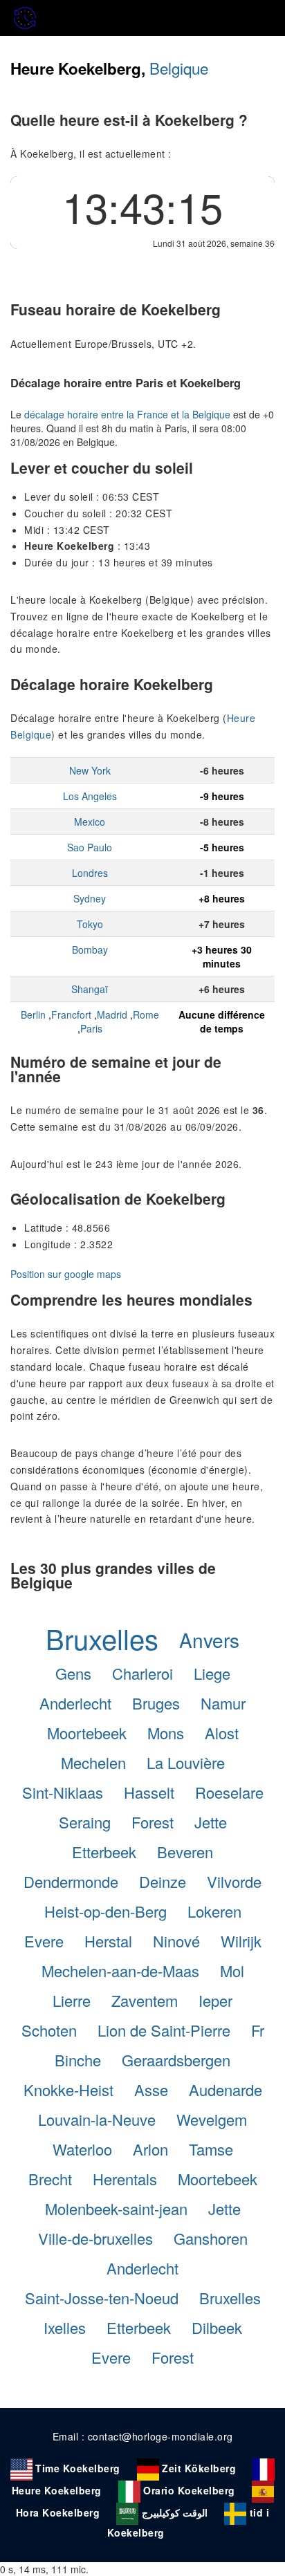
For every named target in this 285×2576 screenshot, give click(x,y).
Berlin (33, 1014)
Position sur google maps (66, 1274)
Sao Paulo (90, 847)
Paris (91, 1028)
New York (90, 770)
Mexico (90, 822)
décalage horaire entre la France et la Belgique (127, 414)
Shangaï (90, 989)
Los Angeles (90, 796)
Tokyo (90, 924)
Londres (90, 873)
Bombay (90, 949)
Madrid (112, 1014)
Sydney (90, 898)
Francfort (71, 1014)
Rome (146, 1014)
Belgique (179, 68)
